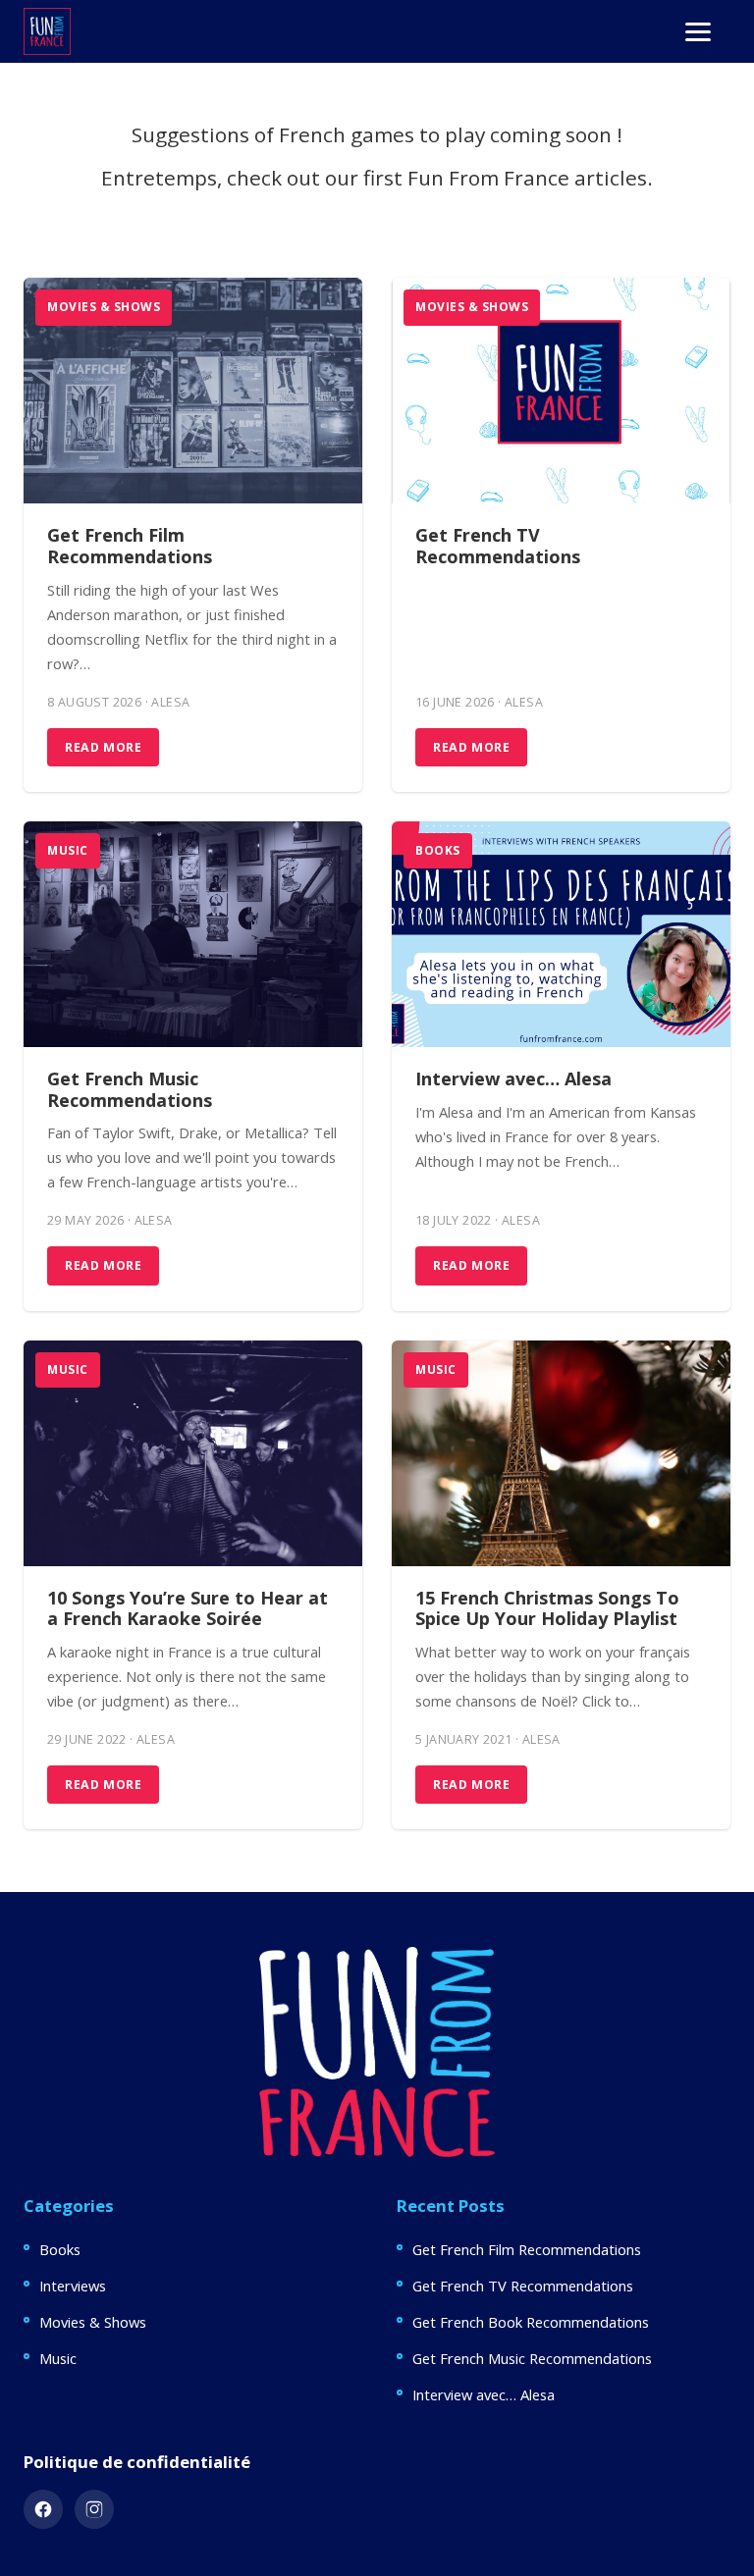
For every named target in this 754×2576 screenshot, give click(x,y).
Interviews (73, 2286)
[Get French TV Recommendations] (561, 391)
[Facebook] (43, 2509)
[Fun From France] (47, 31)
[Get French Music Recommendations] (193, 934)
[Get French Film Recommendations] (193, 391)
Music (68, 850)
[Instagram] (94, 2509)
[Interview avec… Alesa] (561, 934)
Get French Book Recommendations (531, 2322)
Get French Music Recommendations (130, 1089)
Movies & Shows (104, 307)
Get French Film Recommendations (130, 546)
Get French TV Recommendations (498, 546)
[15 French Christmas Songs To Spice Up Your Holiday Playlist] (561, 1453)
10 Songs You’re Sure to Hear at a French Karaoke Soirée (188, 1608)
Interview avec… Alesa (513, 1078)
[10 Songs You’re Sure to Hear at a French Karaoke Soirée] (193, 1453)
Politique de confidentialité (137, 2462)
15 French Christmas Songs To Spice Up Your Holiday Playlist (547, 1608)
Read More (103, 747)
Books (438, 850)
